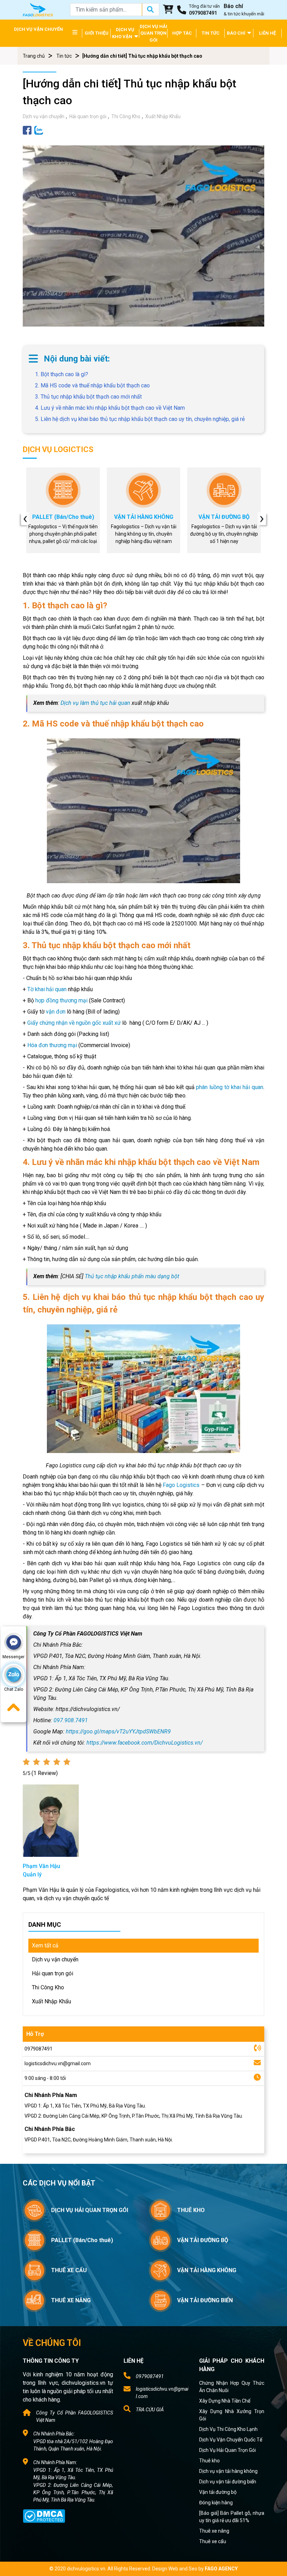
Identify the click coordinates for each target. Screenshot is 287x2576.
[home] (38, 9)
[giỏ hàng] (168, 10)
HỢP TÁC (182, 33)
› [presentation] (262, 518)
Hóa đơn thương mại (52, 1045)
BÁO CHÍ (237, 33)
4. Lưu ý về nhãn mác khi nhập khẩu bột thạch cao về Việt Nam (110, 408)
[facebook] (27, 130)
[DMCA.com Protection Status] (44, 2516)
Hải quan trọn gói (88, 116)
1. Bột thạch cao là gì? (62, 374)
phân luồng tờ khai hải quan (230, 1087)
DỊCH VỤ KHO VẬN (123, 33)
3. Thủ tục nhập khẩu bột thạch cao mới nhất (88, 397)
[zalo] (39, 130)
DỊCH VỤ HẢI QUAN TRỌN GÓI (153, 33)
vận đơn (56, 1012)
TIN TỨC (211, 33)
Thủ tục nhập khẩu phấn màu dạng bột (132, 1276)
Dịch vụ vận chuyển (44, 116)
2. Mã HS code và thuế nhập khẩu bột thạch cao (92, 385)
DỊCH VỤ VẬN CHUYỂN (38, 29)
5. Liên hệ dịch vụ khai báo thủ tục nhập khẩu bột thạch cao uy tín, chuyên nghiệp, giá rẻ (140, 419)
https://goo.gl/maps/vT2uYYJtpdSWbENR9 (118, 1731)
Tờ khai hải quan (47, 989)
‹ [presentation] (25, 518)
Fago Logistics (180, 1485)
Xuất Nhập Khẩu (163, 116)
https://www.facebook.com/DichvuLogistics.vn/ (145, 1743)
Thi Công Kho (126, 116)
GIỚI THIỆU (97, 33)
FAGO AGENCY (221, 2569)
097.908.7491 (71, 1720)
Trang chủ (34, 56)
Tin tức (64, 56)
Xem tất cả (45, 1945)
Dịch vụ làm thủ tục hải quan (95, 703)
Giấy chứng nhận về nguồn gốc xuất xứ (74, 1023)
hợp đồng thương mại (61, 1000)
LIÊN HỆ (267, 33)
